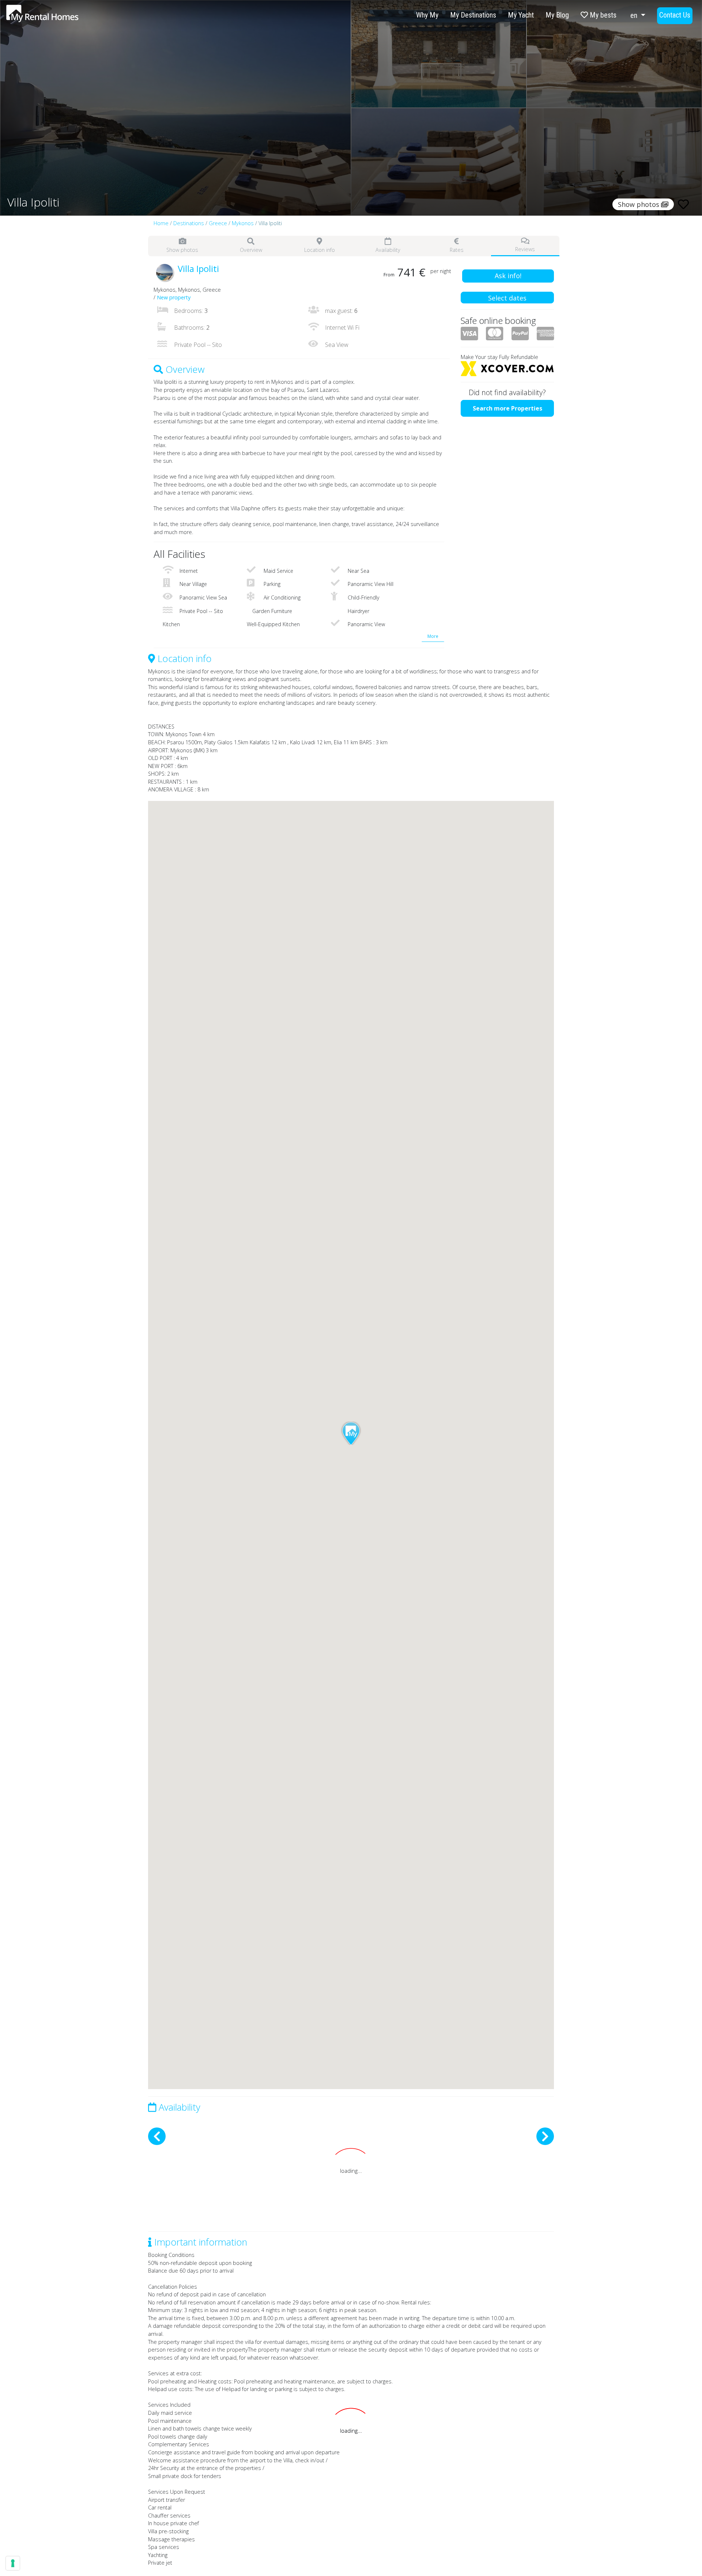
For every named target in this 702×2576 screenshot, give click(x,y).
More (433, 636)
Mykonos (243, 223)
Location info (320, 250)
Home (161, 223)
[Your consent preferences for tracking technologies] (13, 2563)
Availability (388, 250)
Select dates (507, 298)
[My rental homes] (55, 17)
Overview (251, 250)
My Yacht (521, 15)
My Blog (557, 15)
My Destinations (473, 15)
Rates (457, 250)
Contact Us (675, 15)
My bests (602, 15)
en (635, 15)
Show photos (182, 250)
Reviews (525, 249)
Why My (427, 15)
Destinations (189, 223)
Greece (218, 223)
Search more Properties (507, 408)
